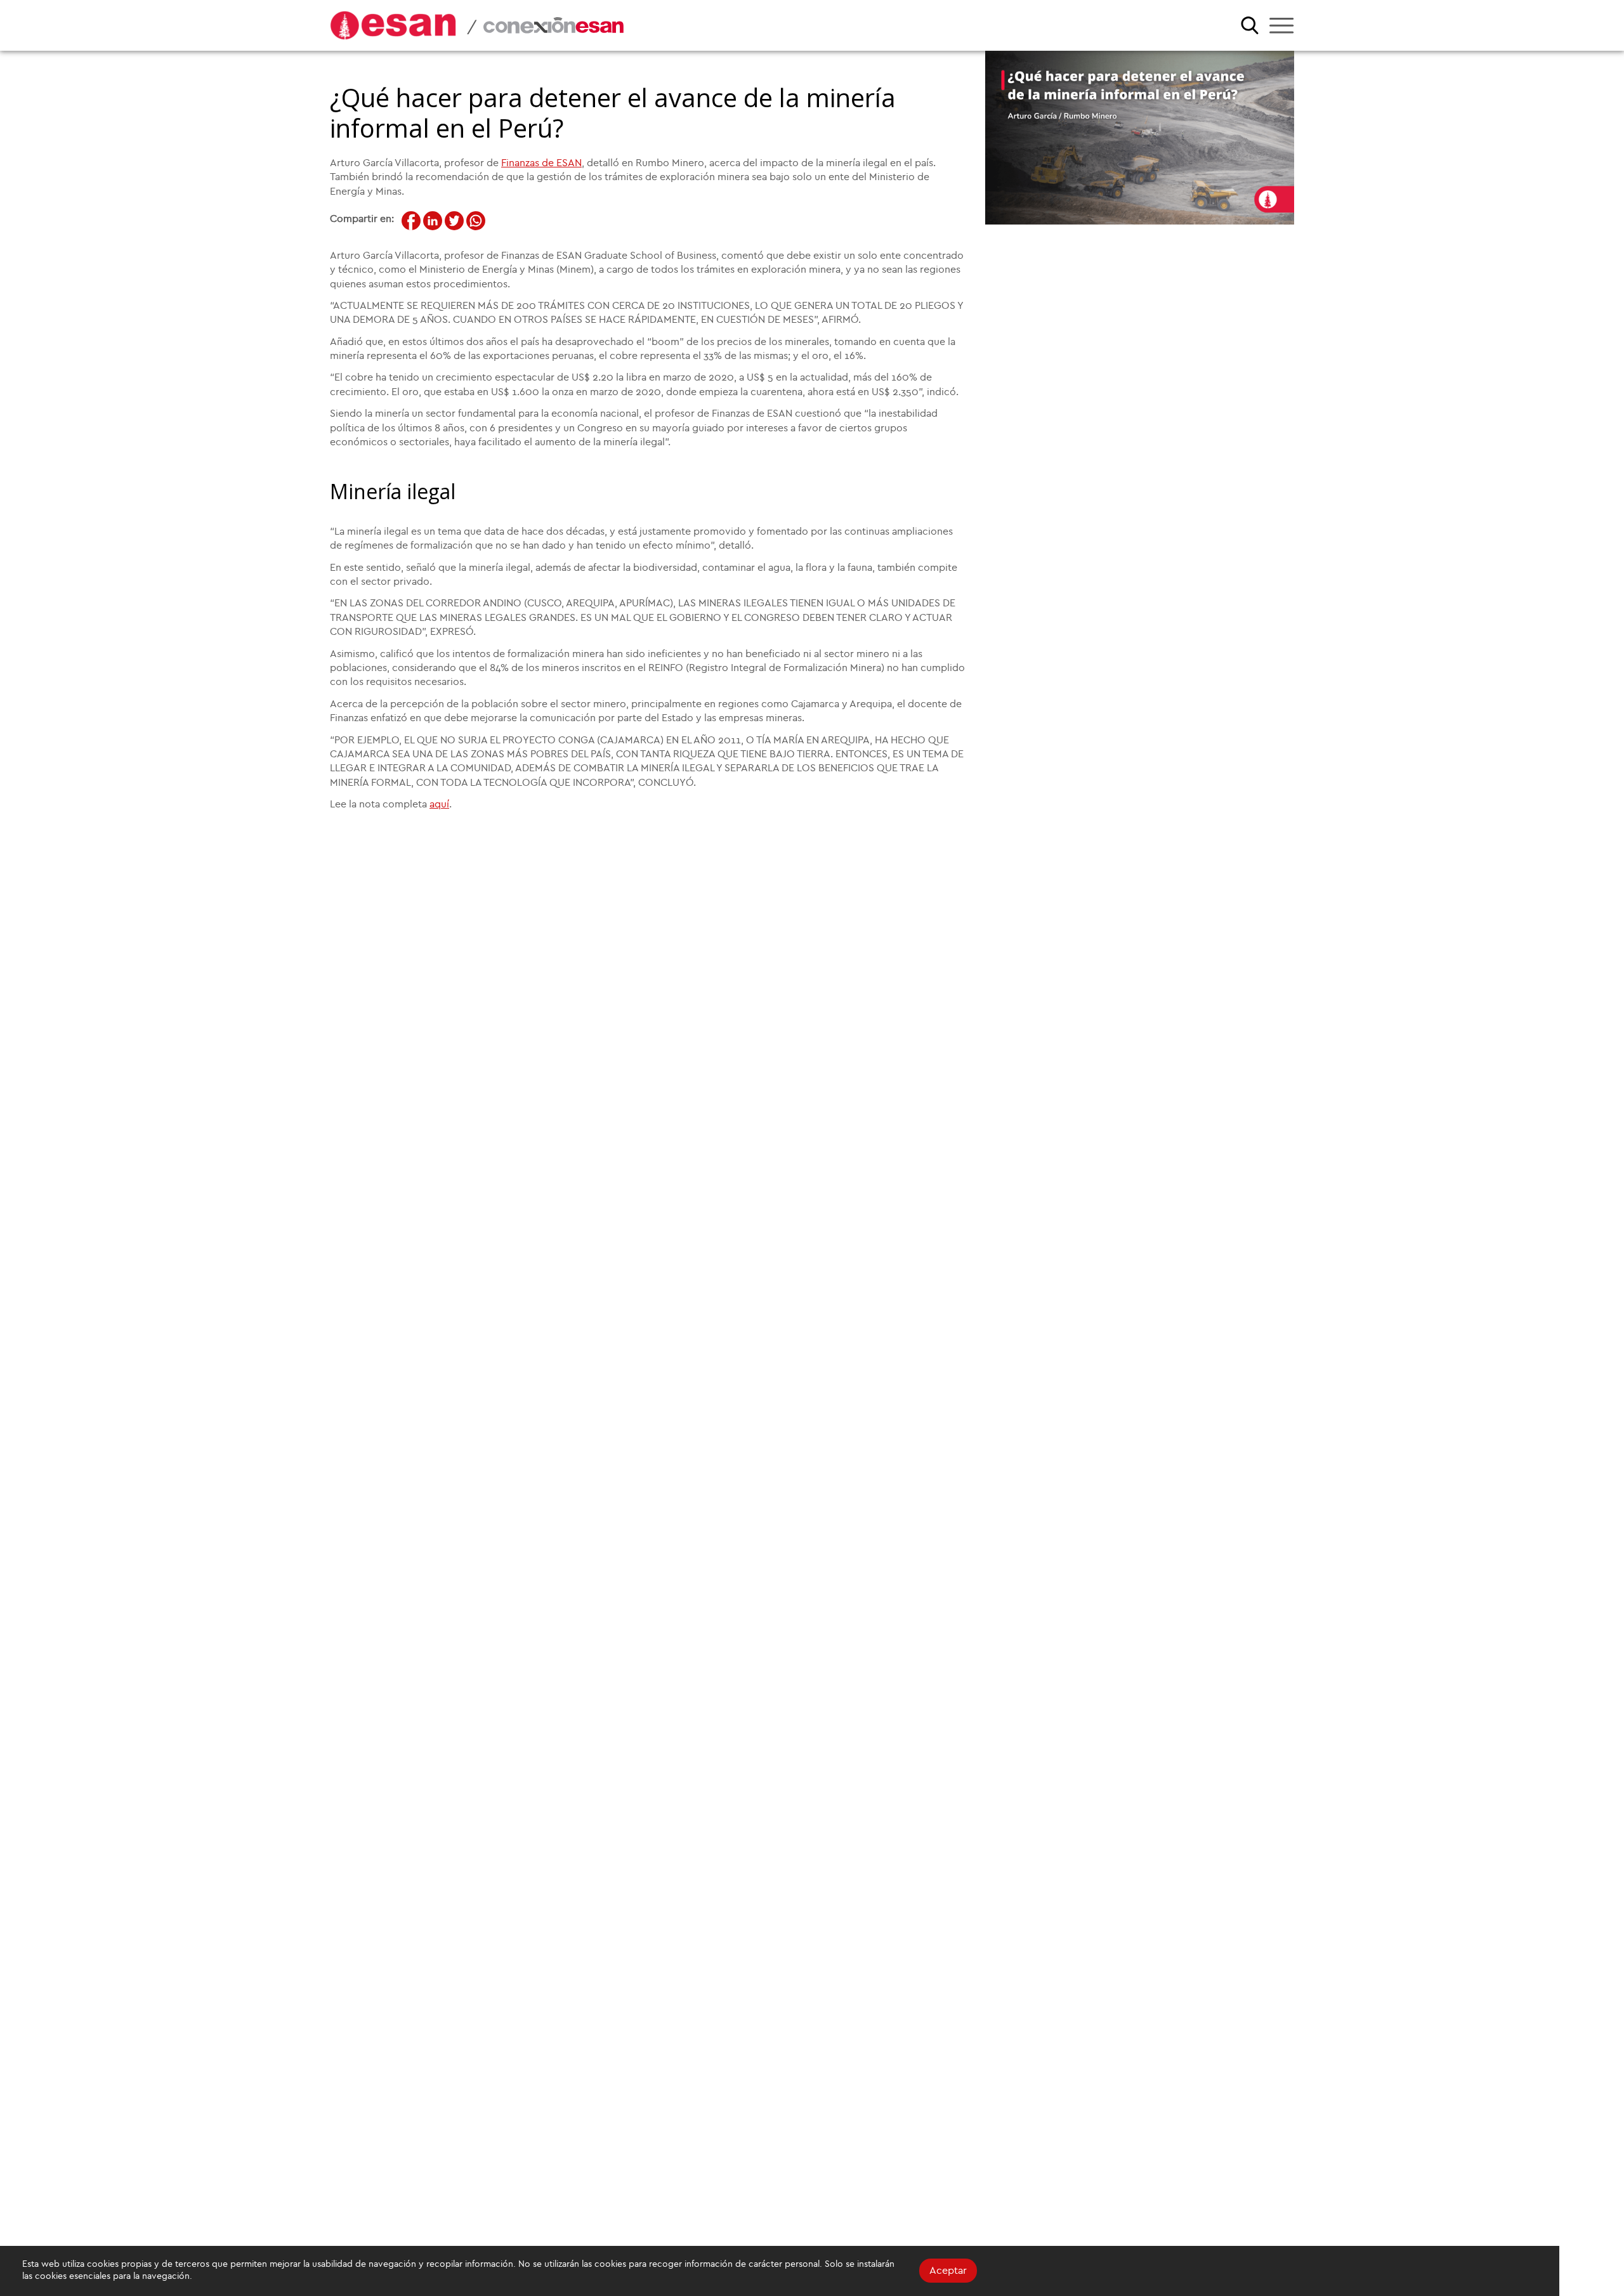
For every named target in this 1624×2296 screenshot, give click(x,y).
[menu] (1281, 25)
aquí (439, 804)
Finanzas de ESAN (541, 163)
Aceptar (948, 2271)
